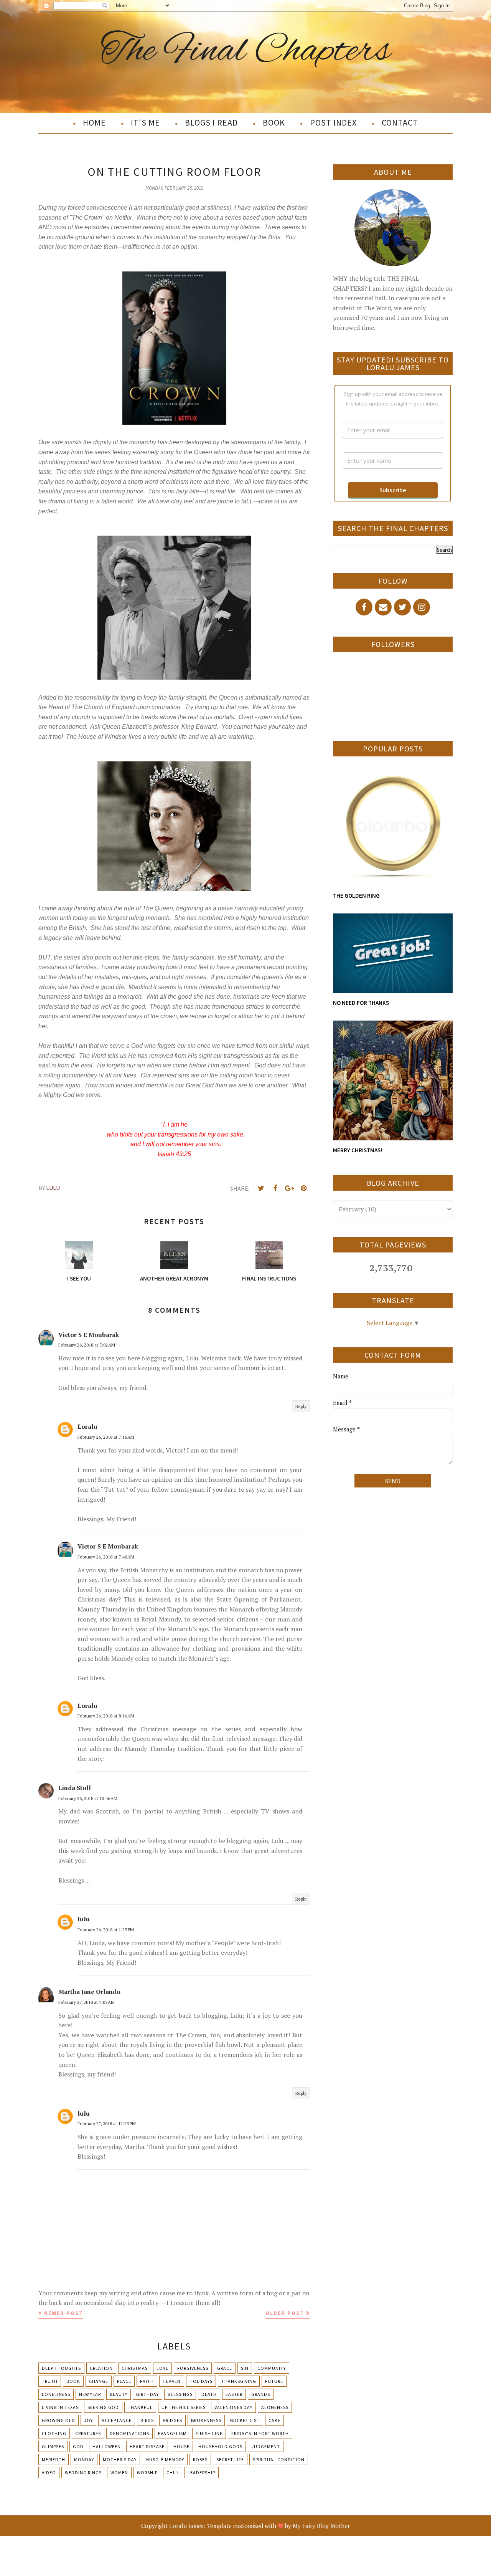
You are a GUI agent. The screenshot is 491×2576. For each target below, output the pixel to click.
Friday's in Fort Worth (260, 2433)
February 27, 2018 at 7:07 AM (87, 2002)
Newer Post (64, 2313)
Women (119, 2473)
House (181, 2446)
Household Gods (220, 2446)
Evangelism (172, 2433)
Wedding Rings (83, 2473)
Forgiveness (193, 2368)
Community (272, 2368)
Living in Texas (60, 2407)
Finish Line (209, 2433)
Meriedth (54, 2459)
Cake (274, 2420)
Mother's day (120, 2459)
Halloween (107, 2446)
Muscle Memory (165, 2459)
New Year (90, 2394)
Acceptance (117, 2420)
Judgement (266, 2446)
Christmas (135, 2368)
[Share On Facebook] (275, 1188)
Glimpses (53, 2446)
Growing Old (58, 2420)
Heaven (172, 2381)
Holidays (201, 2381)
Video (49, 2473)
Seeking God (103, 2407)
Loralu (87, 1426)
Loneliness (56, 2394)
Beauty (119, 2394)
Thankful (140, 2407)
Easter (234, 2394)
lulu (84, 1919)
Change (99, 2381)
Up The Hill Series (184, 2407)
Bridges (172, 2420)
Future (274, 2381)
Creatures (88, 2433)
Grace (225, 2368)
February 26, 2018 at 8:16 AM (106, 1716)
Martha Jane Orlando (89, 1992)
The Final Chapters (246, 51)
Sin (245, 2368)
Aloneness (275, 2407)
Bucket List (245, 2420)
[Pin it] (303, 1188)
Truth (50, 2381)
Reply (301, 1406)
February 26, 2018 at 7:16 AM (106, 1437)
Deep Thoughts (61, 2368)
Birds (147, 2420)
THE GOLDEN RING (356, 896)
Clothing (54, 2433)
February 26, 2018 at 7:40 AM (106, 1557)
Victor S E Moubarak (89, 1335)
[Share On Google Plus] (289, 1188)
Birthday (147, 2394)
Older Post (285, 2313)
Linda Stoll (75, 1788)
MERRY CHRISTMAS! (358, 1150)
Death (209, 2394)
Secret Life (230, 2459)
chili (173, 2473)
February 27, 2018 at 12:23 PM (107, 2124)
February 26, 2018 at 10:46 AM (88, 1798)
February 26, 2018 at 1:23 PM (106, 1930)
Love (162, 2368)
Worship (147, 2473)
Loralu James (186, 2526)
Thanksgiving (239, 2381)
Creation (101, 2368)
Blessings (180, 2394)
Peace (124, 2381)
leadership (201, 2473)
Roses (200, 2459)
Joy (88, 2420)
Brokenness (206, 2420)
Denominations (129, 2433)
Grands (261, 2394)
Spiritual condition (279, 2459)
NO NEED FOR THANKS (361, 1003)
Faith (147, 2381)
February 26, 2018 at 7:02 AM (87, 1345)
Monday (84, 2459)
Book (73, 2381)
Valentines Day (233, 2407)
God (78, 2446)
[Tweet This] (261, 1188)
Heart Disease (147, 2446)
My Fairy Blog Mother (321, 2526)
